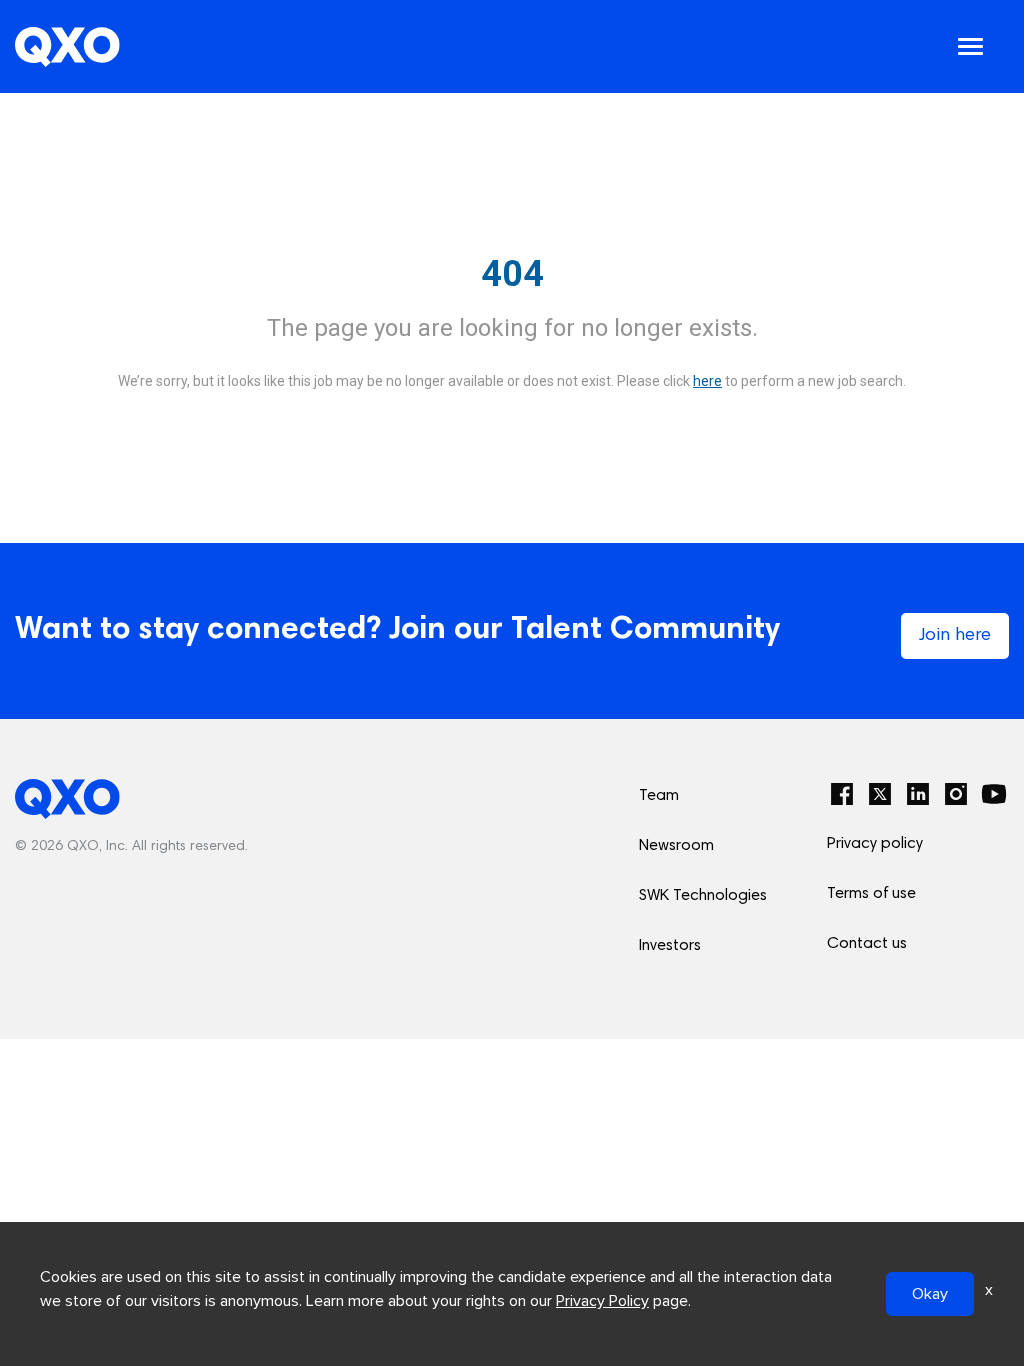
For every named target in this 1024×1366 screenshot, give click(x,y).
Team (659, 796)
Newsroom (676, 846)
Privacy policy (875, 844)
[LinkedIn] (918, 794)
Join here (955, 636)
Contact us (867, 944)
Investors (670, 946)
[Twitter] (880, 794)
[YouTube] (994, 794)
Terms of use (871, 894)
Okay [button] (930, 1294)
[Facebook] (842, 794)
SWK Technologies (703, 896)
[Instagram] (956, 794)
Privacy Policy (602, 1301)
